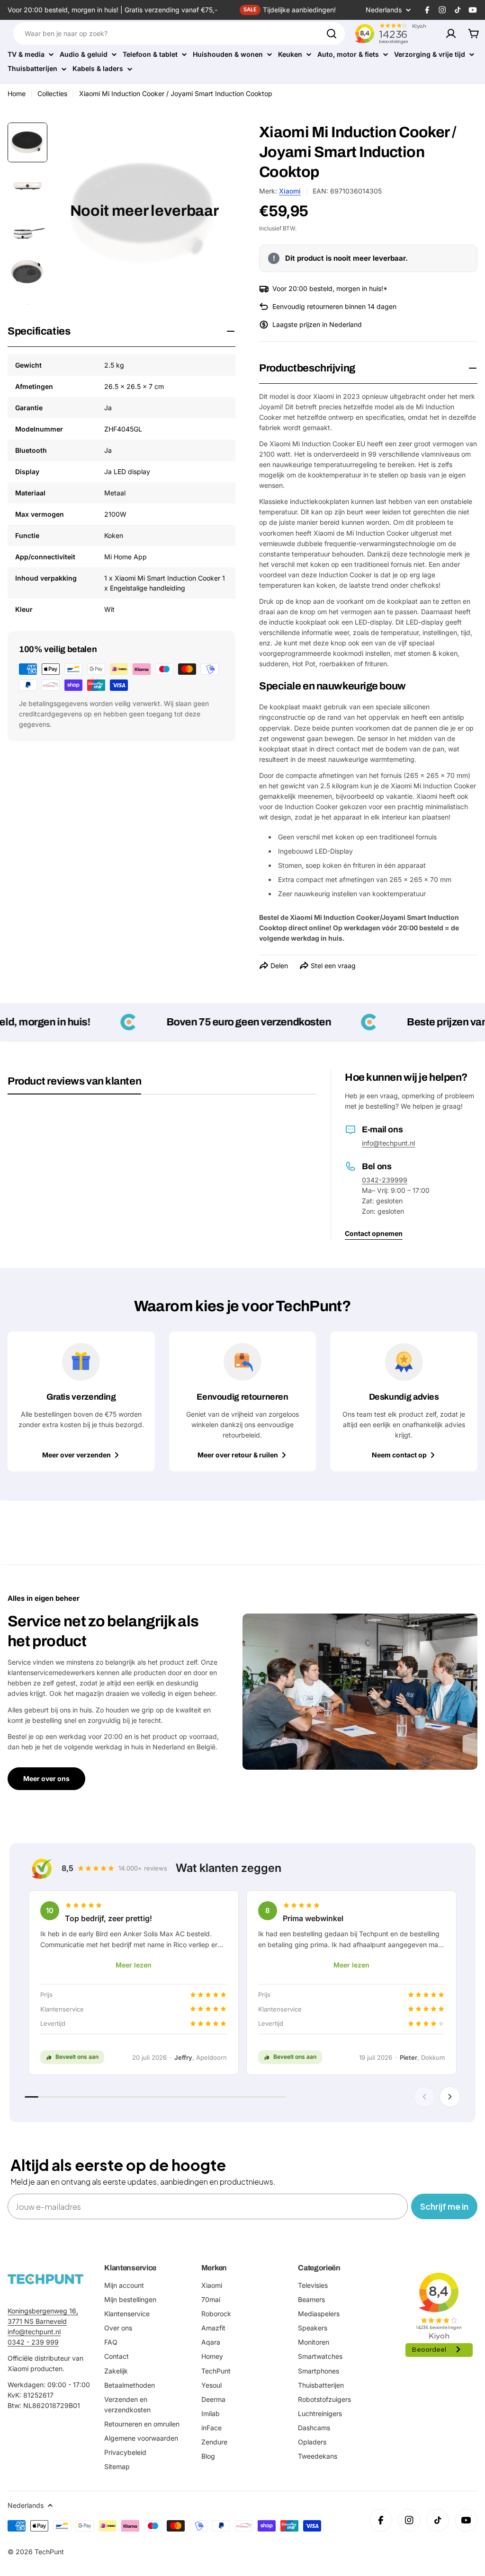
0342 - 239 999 (33, 2342)
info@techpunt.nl (388, 1143)
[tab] (74, 1085)
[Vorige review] (424, 2097)
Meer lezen (134, 1965)
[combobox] (179, 34)
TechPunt (49, 2552)
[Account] (451, 34)
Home (17, 93)
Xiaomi (290, 191)
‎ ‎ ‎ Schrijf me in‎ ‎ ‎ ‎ (444, 2206)
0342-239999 (385, 1180)
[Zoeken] (332, 34)
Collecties (52, 93)
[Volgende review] (450, 2097)
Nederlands (384, 10)
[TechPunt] (45, 2279)
